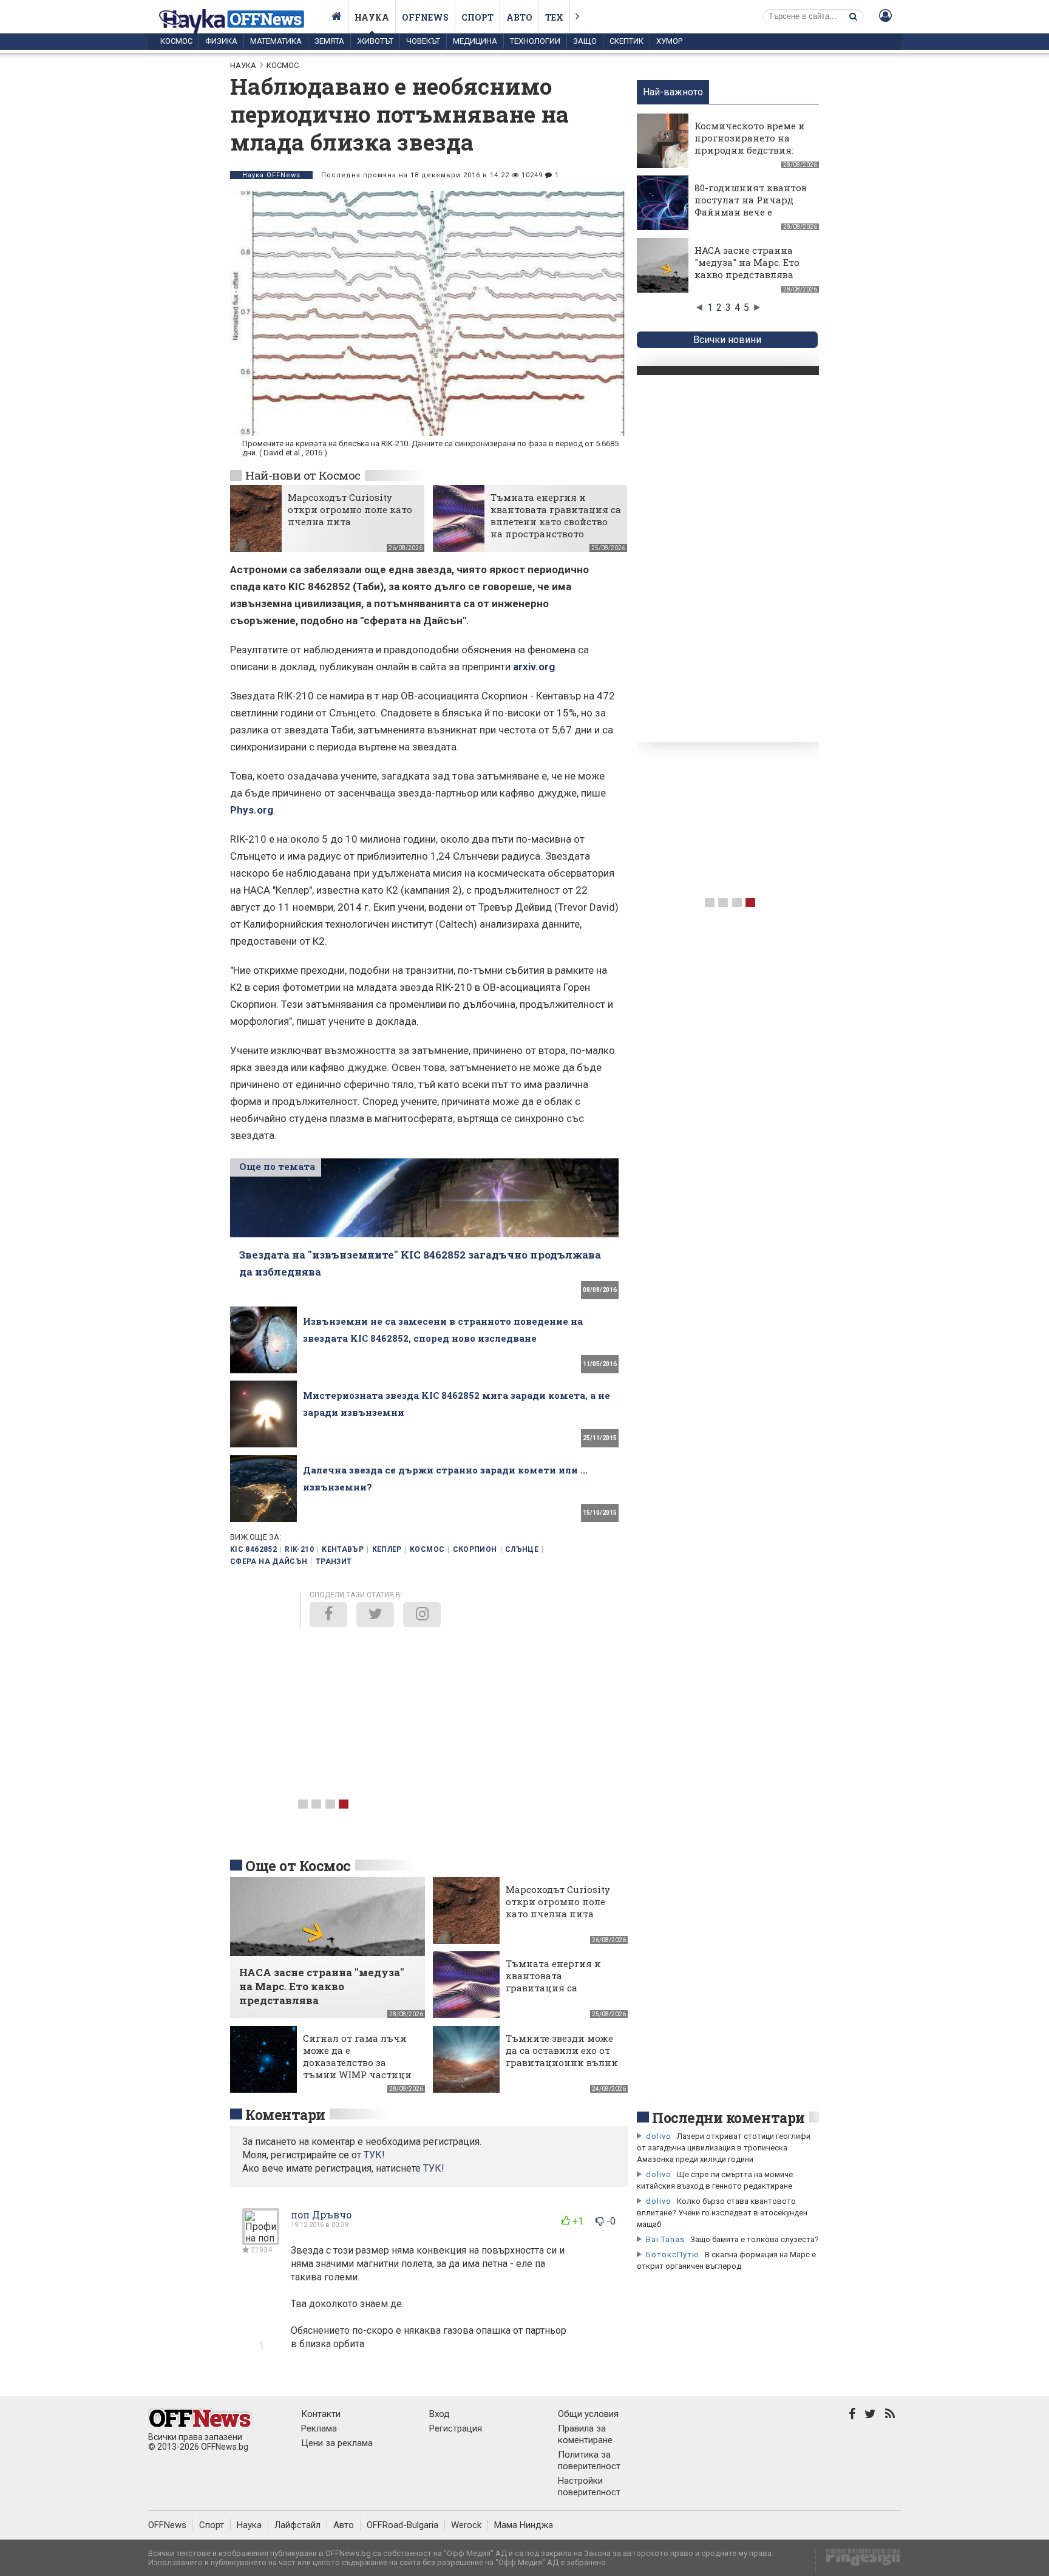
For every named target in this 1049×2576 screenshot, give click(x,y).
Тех (554, 17)
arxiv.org (534, 667)
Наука (372, 17)
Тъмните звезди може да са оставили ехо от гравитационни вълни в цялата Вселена (562, 2056)
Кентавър (343, 1549)
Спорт (477, 17)
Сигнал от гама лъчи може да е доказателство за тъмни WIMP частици (357, 2056)
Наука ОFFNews (271, 175)
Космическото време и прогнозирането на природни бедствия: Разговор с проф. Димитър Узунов (750, 150)
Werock (466, 2525)
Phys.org (252, 810)
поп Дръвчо (321, 2214)
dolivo (659, 2136)
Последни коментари (728, 2118)
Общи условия (588, 2414)
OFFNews (167, 2525)
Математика (276, 41)
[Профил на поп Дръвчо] (261, 2240)
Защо (585, 41)
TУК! (374, 2155)
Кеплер (387, 1549)
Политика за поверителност (589, 2460)
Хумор (669, 41)
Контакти (321, 2414)
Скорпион (475, 1549)
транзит (334, 1562)
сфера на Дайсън (269, 1562)
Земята (329, 41)
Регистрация (456, 2428)
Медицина (475, 41)
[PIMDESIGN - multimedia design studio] (858, 2561)
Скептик (626, 41)
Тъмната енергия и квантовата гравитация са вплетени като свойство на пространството (556, 515)
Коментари (285, 2115)
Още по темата (277, 1166)
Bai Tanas (665, 2239)
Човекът (423, 41)
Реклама (319, 2428)
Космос (176, 41)
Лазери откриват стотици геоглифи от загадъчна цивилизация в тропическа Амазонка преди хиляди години (724, 2148)
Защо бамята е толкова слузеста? (755, 2239)
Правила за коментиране (585, 2434)
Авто (519, 17)
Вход (440, 2414)
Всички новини (727, 340)
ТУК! (434, 2168)
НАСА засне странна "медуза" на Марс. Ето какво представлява (747, 262)
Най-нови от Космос (303, 475)
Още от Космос (298, 1866)
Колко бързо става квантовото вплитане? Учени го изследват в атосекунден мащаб (722, 2213)
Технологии (535, 41)
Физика (221, 41)
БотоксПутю (673, 2255)
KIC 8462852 (253, 1549)
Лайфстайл (297, 2525)
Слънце (522, 1549)
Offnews (425, 17)
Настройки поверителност (589, 2486)
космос (427, 1549)
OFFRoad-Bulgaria (402, 2525)
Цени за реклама (337, 2443)
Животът (375, 41)
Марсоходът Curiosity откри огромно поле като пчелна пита (350, 509)
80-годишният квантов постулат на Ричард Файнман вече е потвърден (751, 206)
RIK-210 (299, 1549)
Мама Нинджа (524, 2525)
